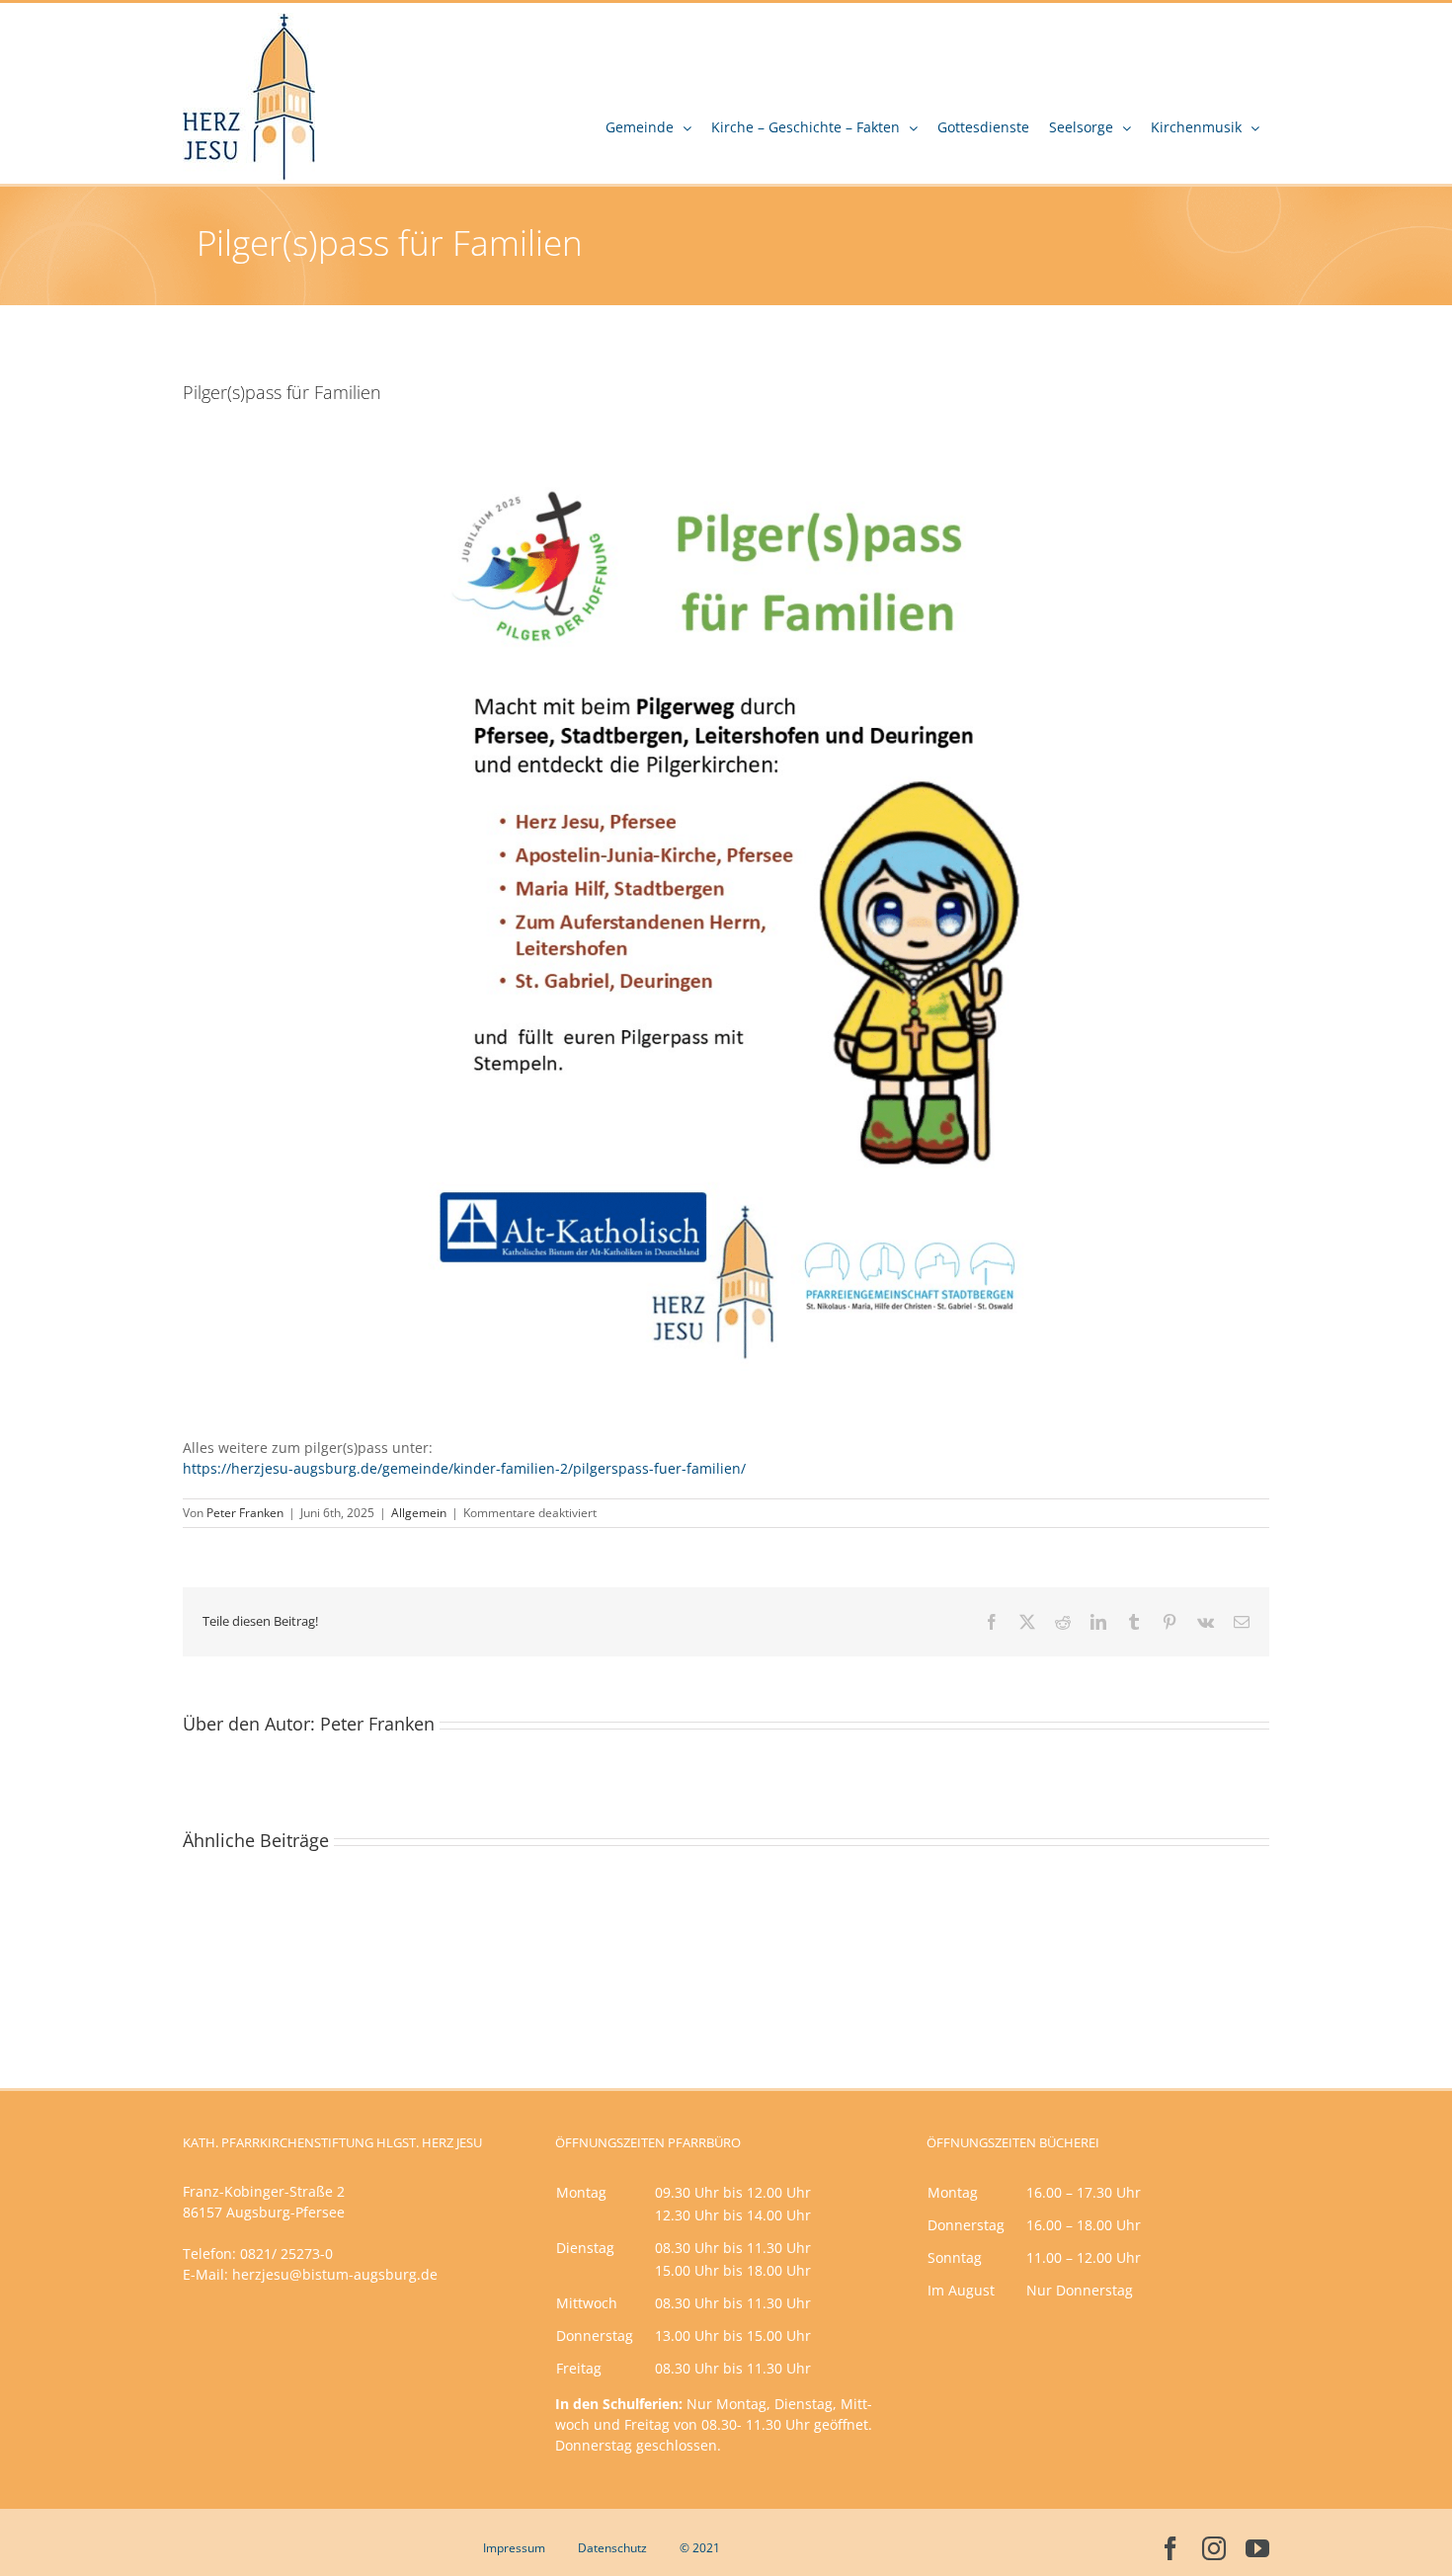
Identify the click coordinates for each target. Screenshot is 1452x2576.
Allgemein (419, 1513)
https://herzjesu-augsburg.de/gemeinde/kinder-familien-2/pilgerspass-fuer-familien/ (464, 1468)
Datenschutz (612, 2548)
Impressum (514, 2548)
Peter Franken (245, 1513)
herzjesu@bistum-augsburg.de (335, 2274)
